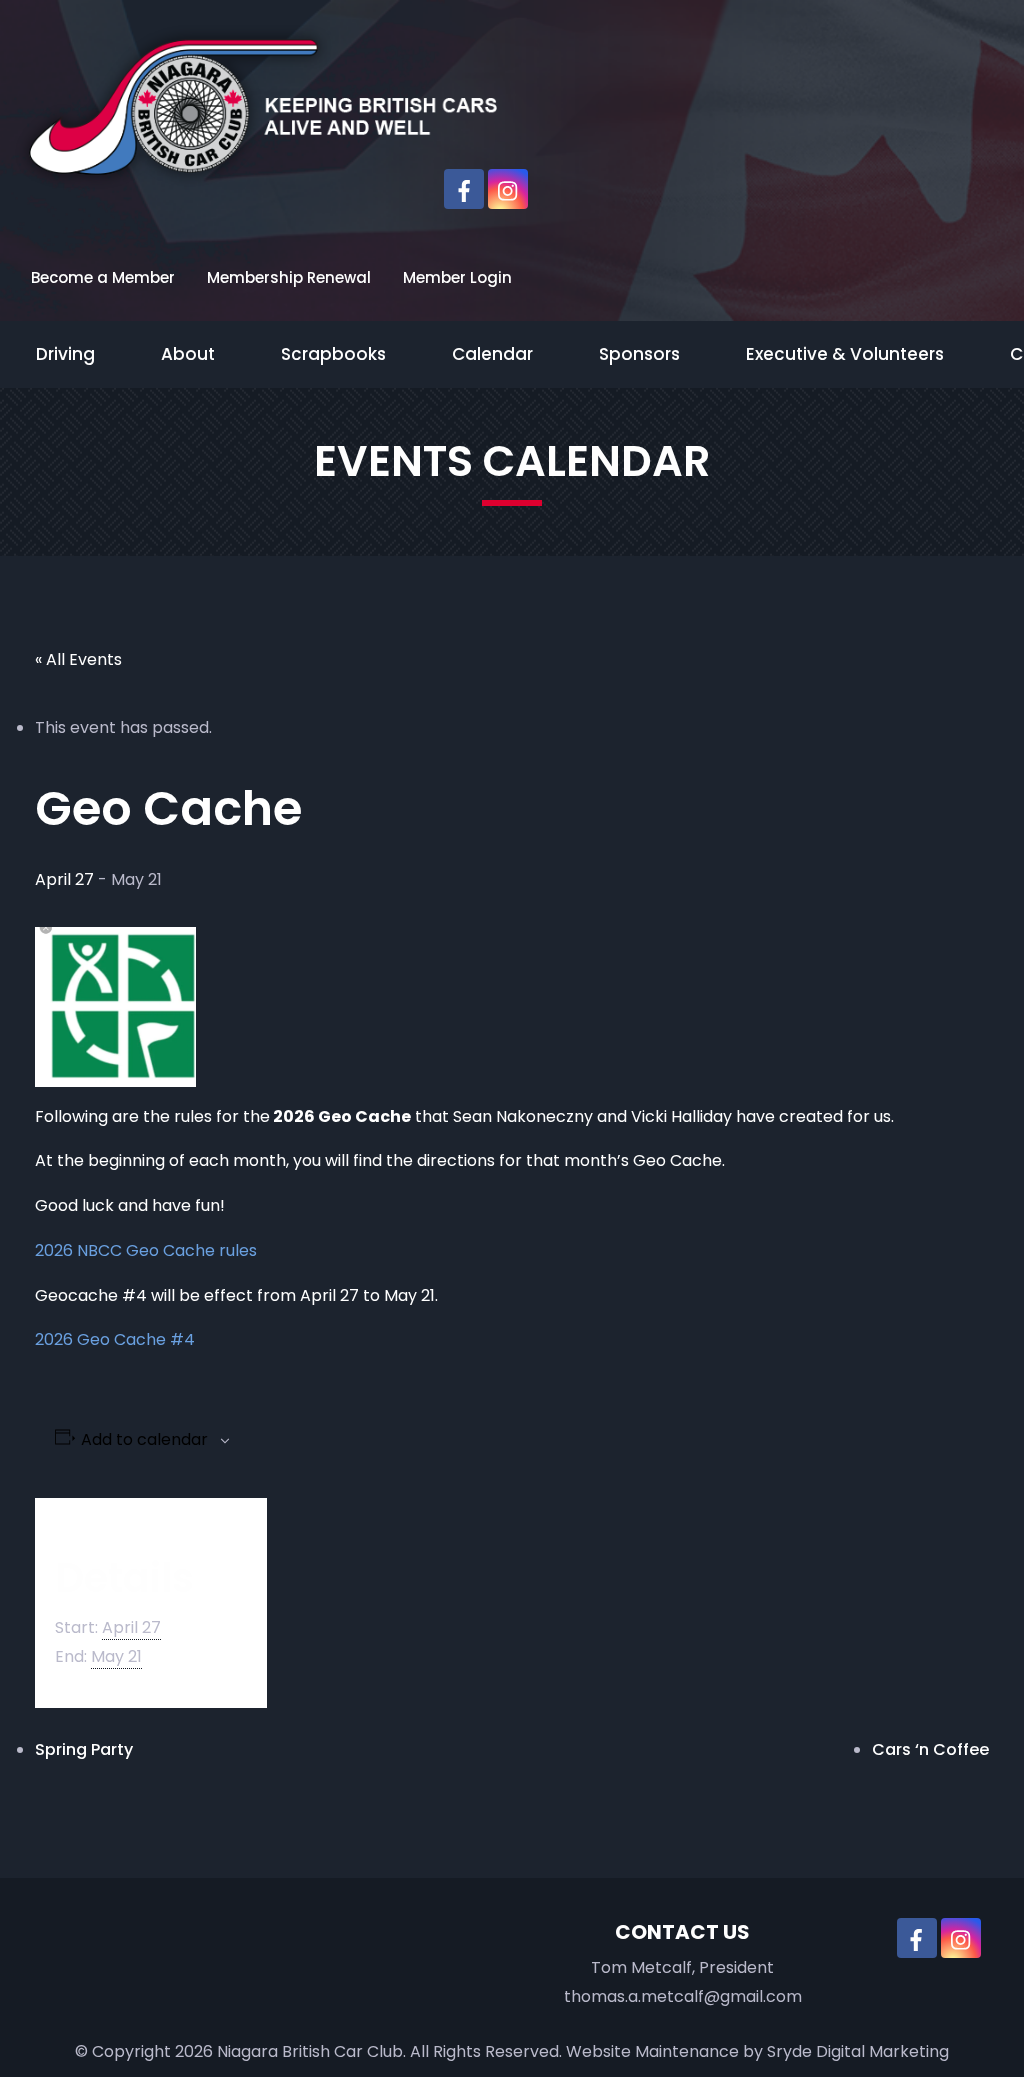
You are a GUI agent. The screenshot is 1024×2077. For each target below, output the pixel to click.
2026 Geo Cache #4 (115, 1339)
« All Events (78, 659)
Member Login (457, 277)
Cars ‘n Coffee (930, 1749)
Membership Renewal (289, 277)
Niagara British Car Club (310, 2051)
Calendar (492, 354)
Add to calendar (144, 1440)
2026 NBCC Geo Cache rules (146, 1250)
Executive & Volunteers (845, 354)
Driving (65, 354)
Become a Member (103, 277)
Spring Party (84, 1749)
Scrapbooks (333, 354)
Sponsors (639, 354)
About (188, 354)
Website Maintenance (652, 2051)
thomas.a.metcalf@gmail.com (683, 1996)
